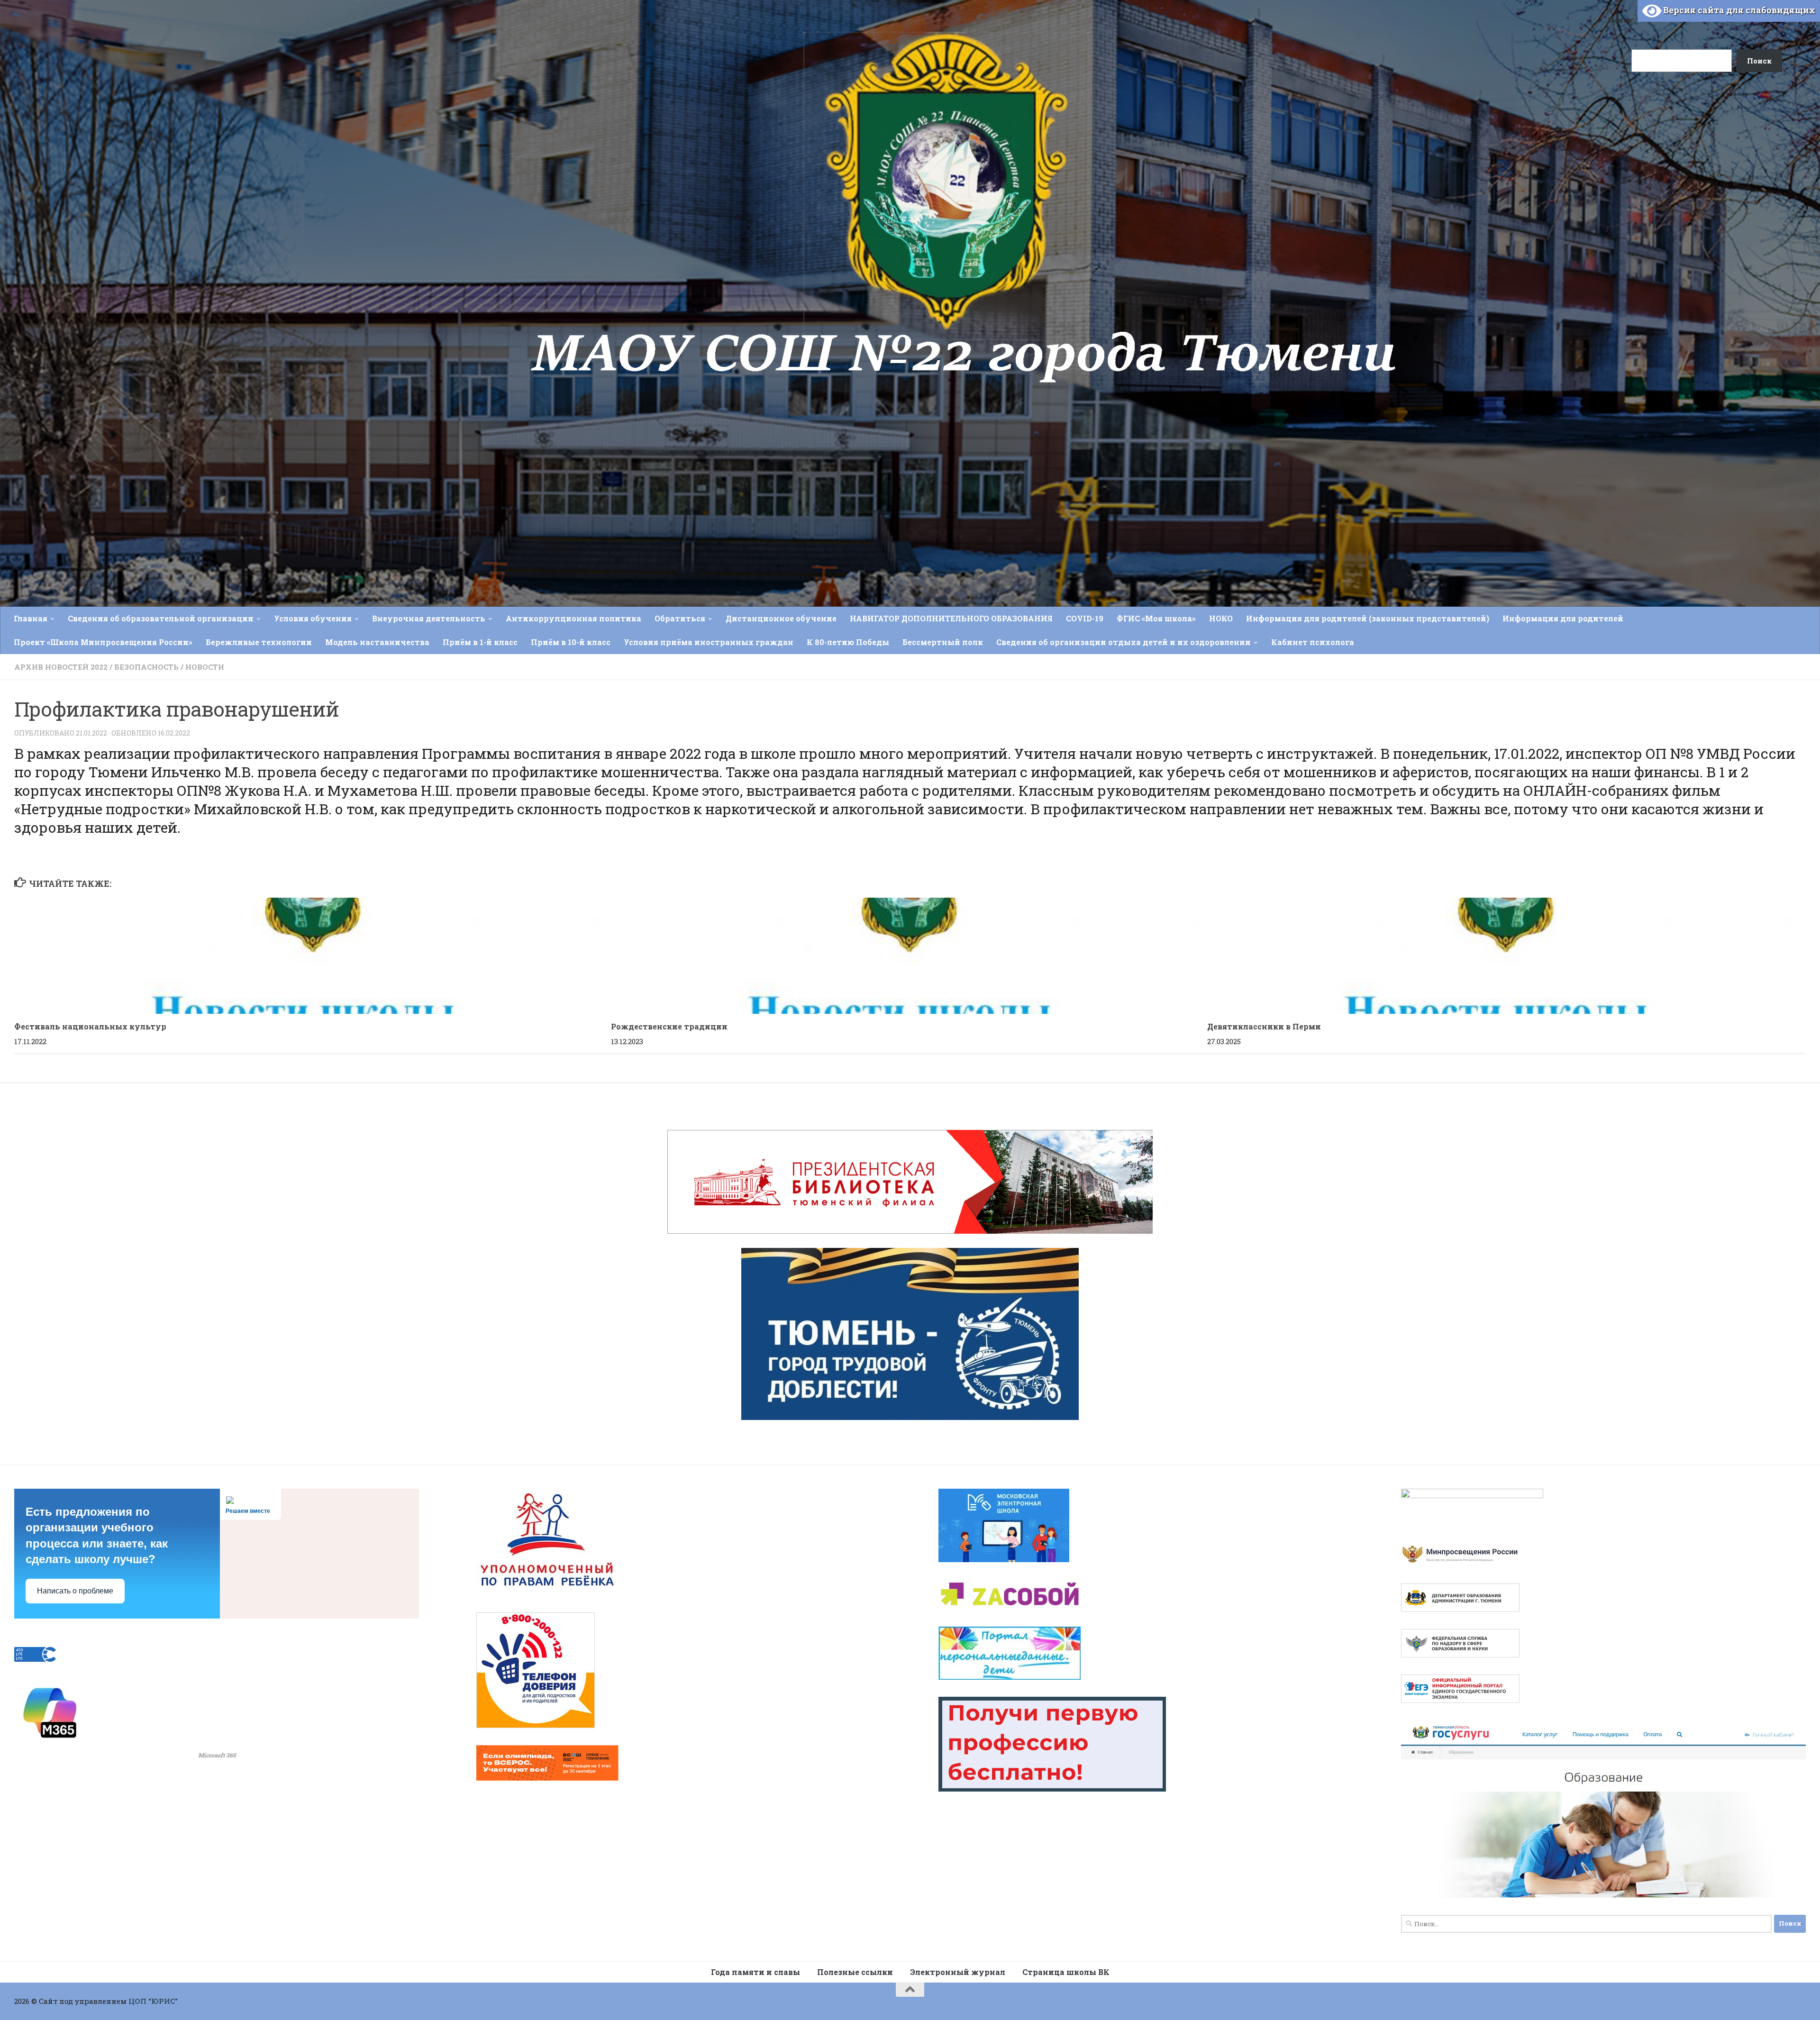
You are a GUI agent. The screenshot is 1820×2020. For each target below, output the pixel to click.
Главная (31, 618)
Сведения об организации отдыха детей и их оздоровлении (1124, 642)
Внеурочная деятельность (429, 618)
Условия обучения (313, 618)
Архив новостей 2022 (61, 667)
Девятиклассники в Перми (1264, 1026)
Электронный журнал (958, 1972)
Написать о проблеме (75, 1591)
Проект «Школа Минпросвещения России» (103, 642)
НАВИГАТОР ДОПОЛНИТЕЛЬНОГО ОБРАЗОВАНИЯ (951, 618)
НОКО (1221, 618)
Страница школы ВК (1066, 1972)
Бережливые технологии (259, 642)
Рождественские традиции (669, 1026)
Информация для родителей (1563, 618)
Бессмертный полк (943, 642)
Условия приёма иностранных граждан (709, 642)
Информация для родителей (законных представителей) (1368, 618)
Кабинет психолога (1313, 642)
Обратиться (680, 618)
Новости (205, 667)
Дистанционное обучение (781, 618)
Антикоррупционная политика (573, 618)
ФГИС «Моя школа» (1156, 618)
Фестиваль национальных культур (90, 1026)
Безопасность (146, 667)
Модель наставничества (377, 642)
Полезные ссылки (855, 1972)
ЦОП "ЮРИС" (153, 2001)
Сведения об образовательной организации (161, 618)
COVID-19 (1085, 618)
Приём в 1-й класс (480, 642)
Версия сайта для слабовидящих (1738, 10)
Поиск (1620, 20)
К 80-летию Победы (848, 642)
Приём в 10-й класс (571, 642)
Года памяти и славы (755, 1972)
